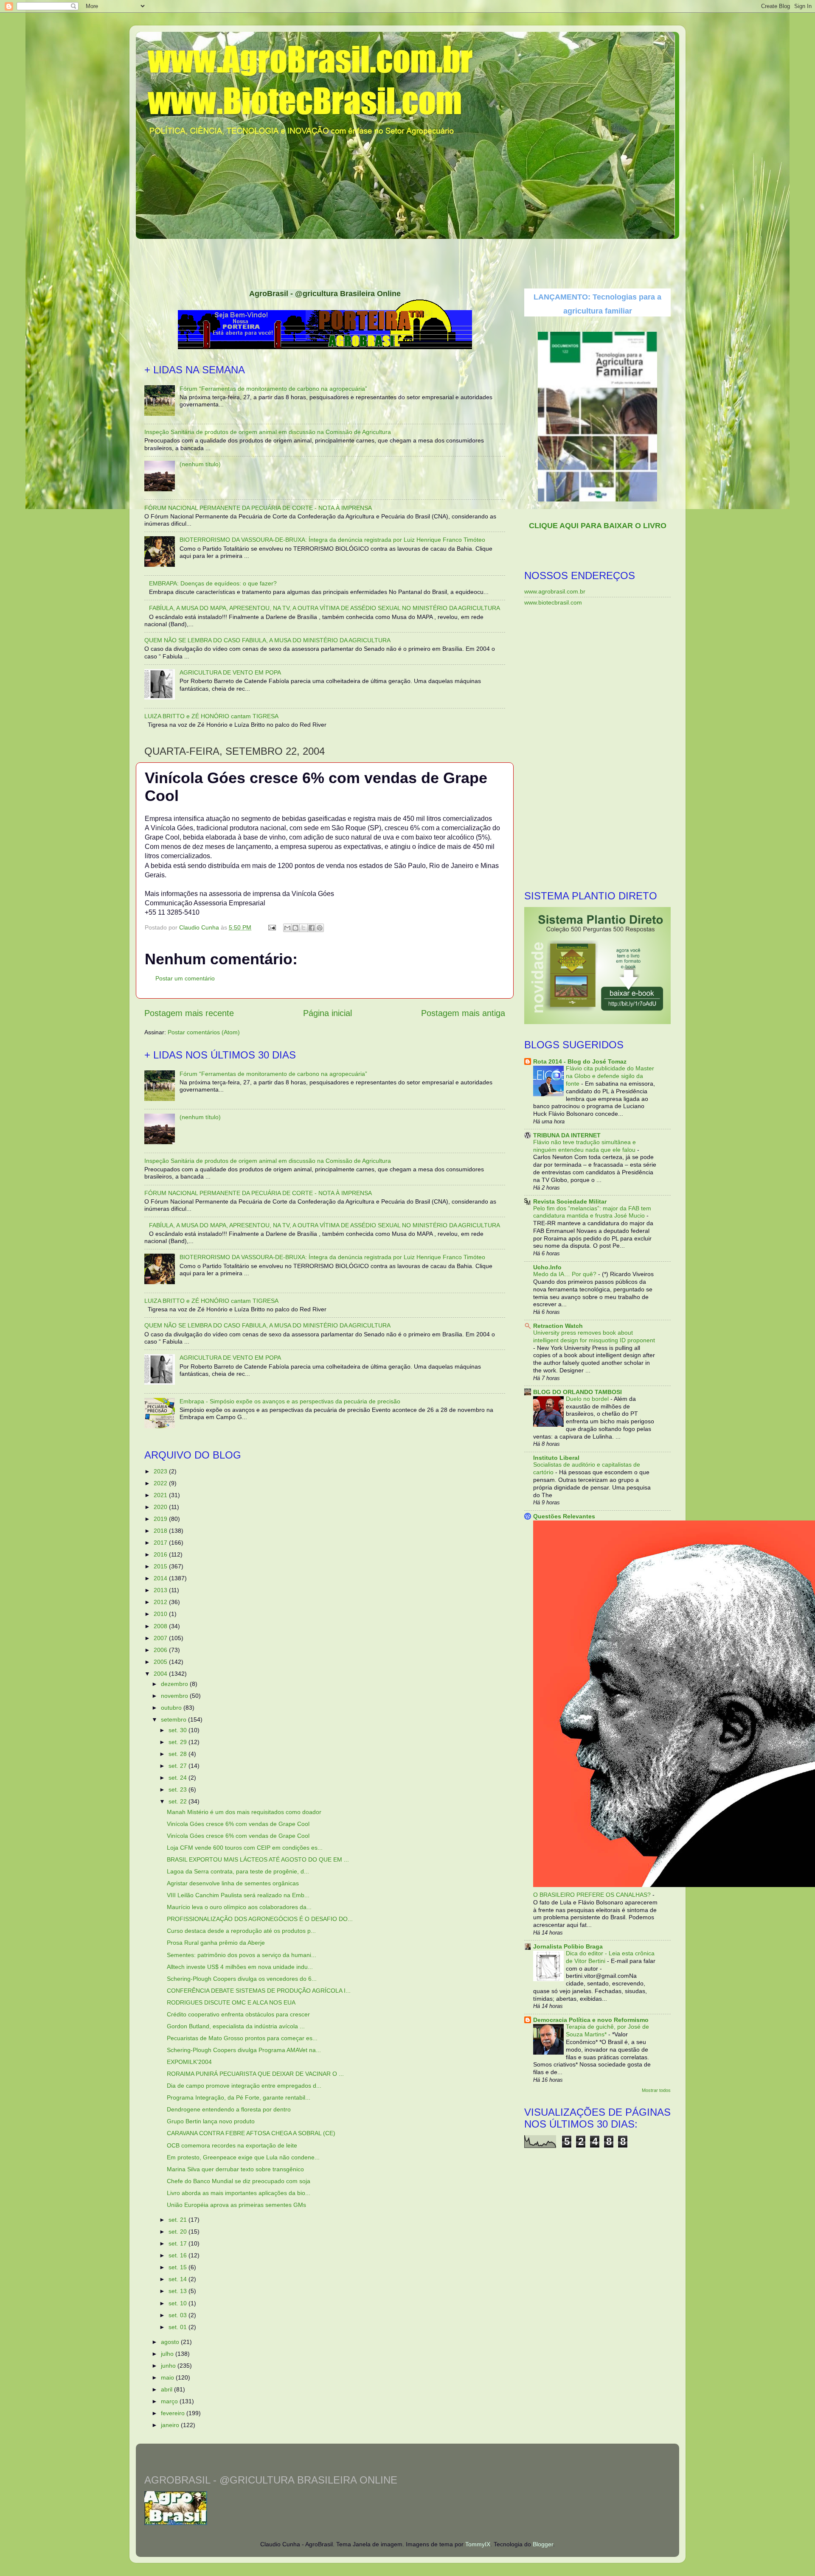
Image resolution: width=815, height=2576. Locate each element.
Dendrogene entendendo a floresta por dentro (229, 2109)
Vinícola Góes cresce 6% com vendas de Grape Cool (238, 1824)
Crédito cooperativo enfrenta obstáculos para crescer (238, 2014)
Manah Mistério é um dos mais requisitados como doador (244, 1812)
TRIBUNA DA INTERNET (567, 1135)
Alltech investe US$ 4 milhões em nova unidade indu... (240, 1967)
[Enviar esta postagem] (271, 927)
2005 (161, 1662)
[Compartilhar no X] (304, 928)
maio (168, 2377)
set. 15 (178, 2267)
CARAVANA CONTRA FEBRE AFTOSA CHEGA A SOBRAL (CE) (251, 2133)
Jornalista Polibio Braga (568, 1946)
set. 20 (178, 2232)
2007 (161, 1638)
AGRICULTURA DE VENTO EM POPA (230, 672)
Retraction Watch (558, 1326)
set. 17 (178, 2243)
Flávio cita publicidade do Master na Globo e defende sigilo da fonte (610, 1076)
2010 (161, 1614)
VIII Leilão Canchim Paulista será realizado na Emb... (238, 1895)
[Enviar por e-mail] (287, 928)
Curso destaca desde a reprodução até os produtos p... (241, 1931)
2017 (161, 1543)
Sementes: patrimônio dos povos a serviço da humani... (242, 1955)
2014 (161, 1578)
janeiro (171, 2425)
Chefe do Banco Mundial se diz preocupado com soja (239, 2181)
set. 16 (178, 2255)
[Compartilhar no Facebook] (312, 928)
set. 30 (178, 1730)
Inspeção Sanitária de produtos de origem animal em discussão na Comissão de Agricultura (268, 432)
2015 (161, 1566)
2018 (161, 1531)
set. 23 (178, 1789)
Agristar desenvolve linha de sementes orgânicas (233, 1883)
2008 (161, 1626)
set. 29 (178, 1742)
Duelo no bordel (588, 1399)
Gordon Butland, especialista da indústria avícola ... (236, 2026)
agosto (171, 2342)
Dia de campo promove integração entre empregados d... (244, 2086)
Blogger (543, 2544)
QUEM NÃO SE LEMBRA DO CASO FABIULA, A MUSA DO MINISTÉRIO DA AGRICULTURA (267, 640)
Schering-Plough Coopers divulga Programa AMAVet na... (244, 2050)
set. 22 (178, 1801)
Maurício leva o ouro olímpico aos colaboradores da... (239, 1907)
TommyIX (478, 2544)
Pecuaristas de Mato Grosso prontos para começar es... (242, 2038)
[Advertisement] (407, 261)
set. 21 (178, 2220)
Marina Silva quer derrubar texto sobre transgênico (235, 2169)
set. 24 (178, 1778)
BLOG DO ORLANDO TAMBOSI (578, 1392)
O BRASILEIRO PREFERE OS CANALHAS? (593, 1895)
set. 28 (178, 1754)
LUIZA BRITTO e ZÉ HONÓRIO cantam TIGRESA (211, 716)
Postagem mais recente (189, 1013)
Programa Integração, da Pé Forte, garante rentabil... (239, 2097)
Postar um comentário (185, 978)
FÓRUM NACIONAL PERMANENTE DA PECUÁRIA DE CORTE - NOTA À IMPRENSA (258, 508)
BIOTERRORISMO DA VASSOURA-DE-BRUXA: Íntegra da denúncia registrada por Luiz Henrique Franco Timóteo (332, 540)
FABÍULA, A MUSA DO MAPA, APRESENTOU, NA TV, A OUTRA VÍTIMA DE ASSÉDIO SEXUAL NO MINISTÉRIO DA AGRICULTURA (325, 608)
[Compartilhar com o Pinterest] (320, 928)
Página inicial (327, 1013)
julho (168, 2354)
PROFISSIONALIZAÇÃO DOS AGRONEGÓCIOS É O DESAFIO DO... (260, 1919)
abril (167, 2389)
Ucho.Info (547, 1267)
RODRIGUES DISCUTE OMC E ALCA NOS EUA (231, 2002)
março (170, 2401)
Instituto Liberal (556, 1458)
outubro (172, 1708)
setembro (174, 1719)
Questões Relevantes (564, 1516)
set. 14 (178, 2279)
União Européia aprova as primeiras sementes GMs (236, 2205)
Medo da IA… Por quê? (566, 1274)
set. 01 (178, 2327)
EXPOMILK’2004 (189, 2062)
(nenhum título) (200, 464)
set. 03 (178, 2315)
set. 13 (178, 2291)
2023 (161, 1471)
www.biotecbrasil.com (553, 602)
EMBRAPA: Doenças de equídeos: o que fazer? (213, 583)
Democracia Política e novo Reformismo (591, 2020)
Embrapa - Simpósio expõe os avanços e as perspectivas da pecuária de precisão (290, 1401)
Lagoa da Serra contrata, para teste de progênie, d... (238, 1871)
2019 (161, 1519)
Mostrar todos (656, 2090)
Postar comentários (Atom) (204, 1032)
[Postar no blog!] (295, 928)
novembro (175, 1696)
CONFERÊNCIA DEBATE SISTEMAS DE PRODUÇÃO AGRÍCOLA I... (259, 1991)
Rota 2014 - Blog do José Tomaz (580, 1061)
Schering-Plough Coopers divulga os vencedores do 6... (242, 1979)
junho (169, 2366)
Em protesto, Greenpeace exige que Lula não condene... (243, 2157)
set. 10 (178, 2303)
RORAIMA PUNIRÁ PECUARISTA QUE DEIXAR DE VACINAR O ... (255, 2074)
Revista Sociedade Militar (570, 1201)
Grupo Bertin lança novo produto (211, 2121)
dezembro (175, 1684)
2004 (161, 1674)
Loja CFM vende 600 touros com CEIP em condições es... (245, 1848)
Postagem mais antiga (463, 1013)
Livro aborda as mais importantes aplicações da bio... (239, 2193)
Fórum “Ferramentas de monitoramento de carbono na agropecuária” (273, 389)
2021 (161, 1495)
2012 (161, 1602)
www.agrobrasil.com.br (555, 591)
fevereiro (174, 2413)
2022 (161, 1483)
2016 (161, 1554)
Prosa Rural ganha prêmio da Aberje (216, 1943)
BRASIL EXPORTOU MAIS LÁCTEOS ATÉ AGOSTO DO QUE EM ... (258, 1859)
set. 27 (178, 1766)
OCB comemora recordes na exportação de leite (232, 2145)
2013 (161, 1590)
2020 (161, 1507)
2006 (161, 1650)
